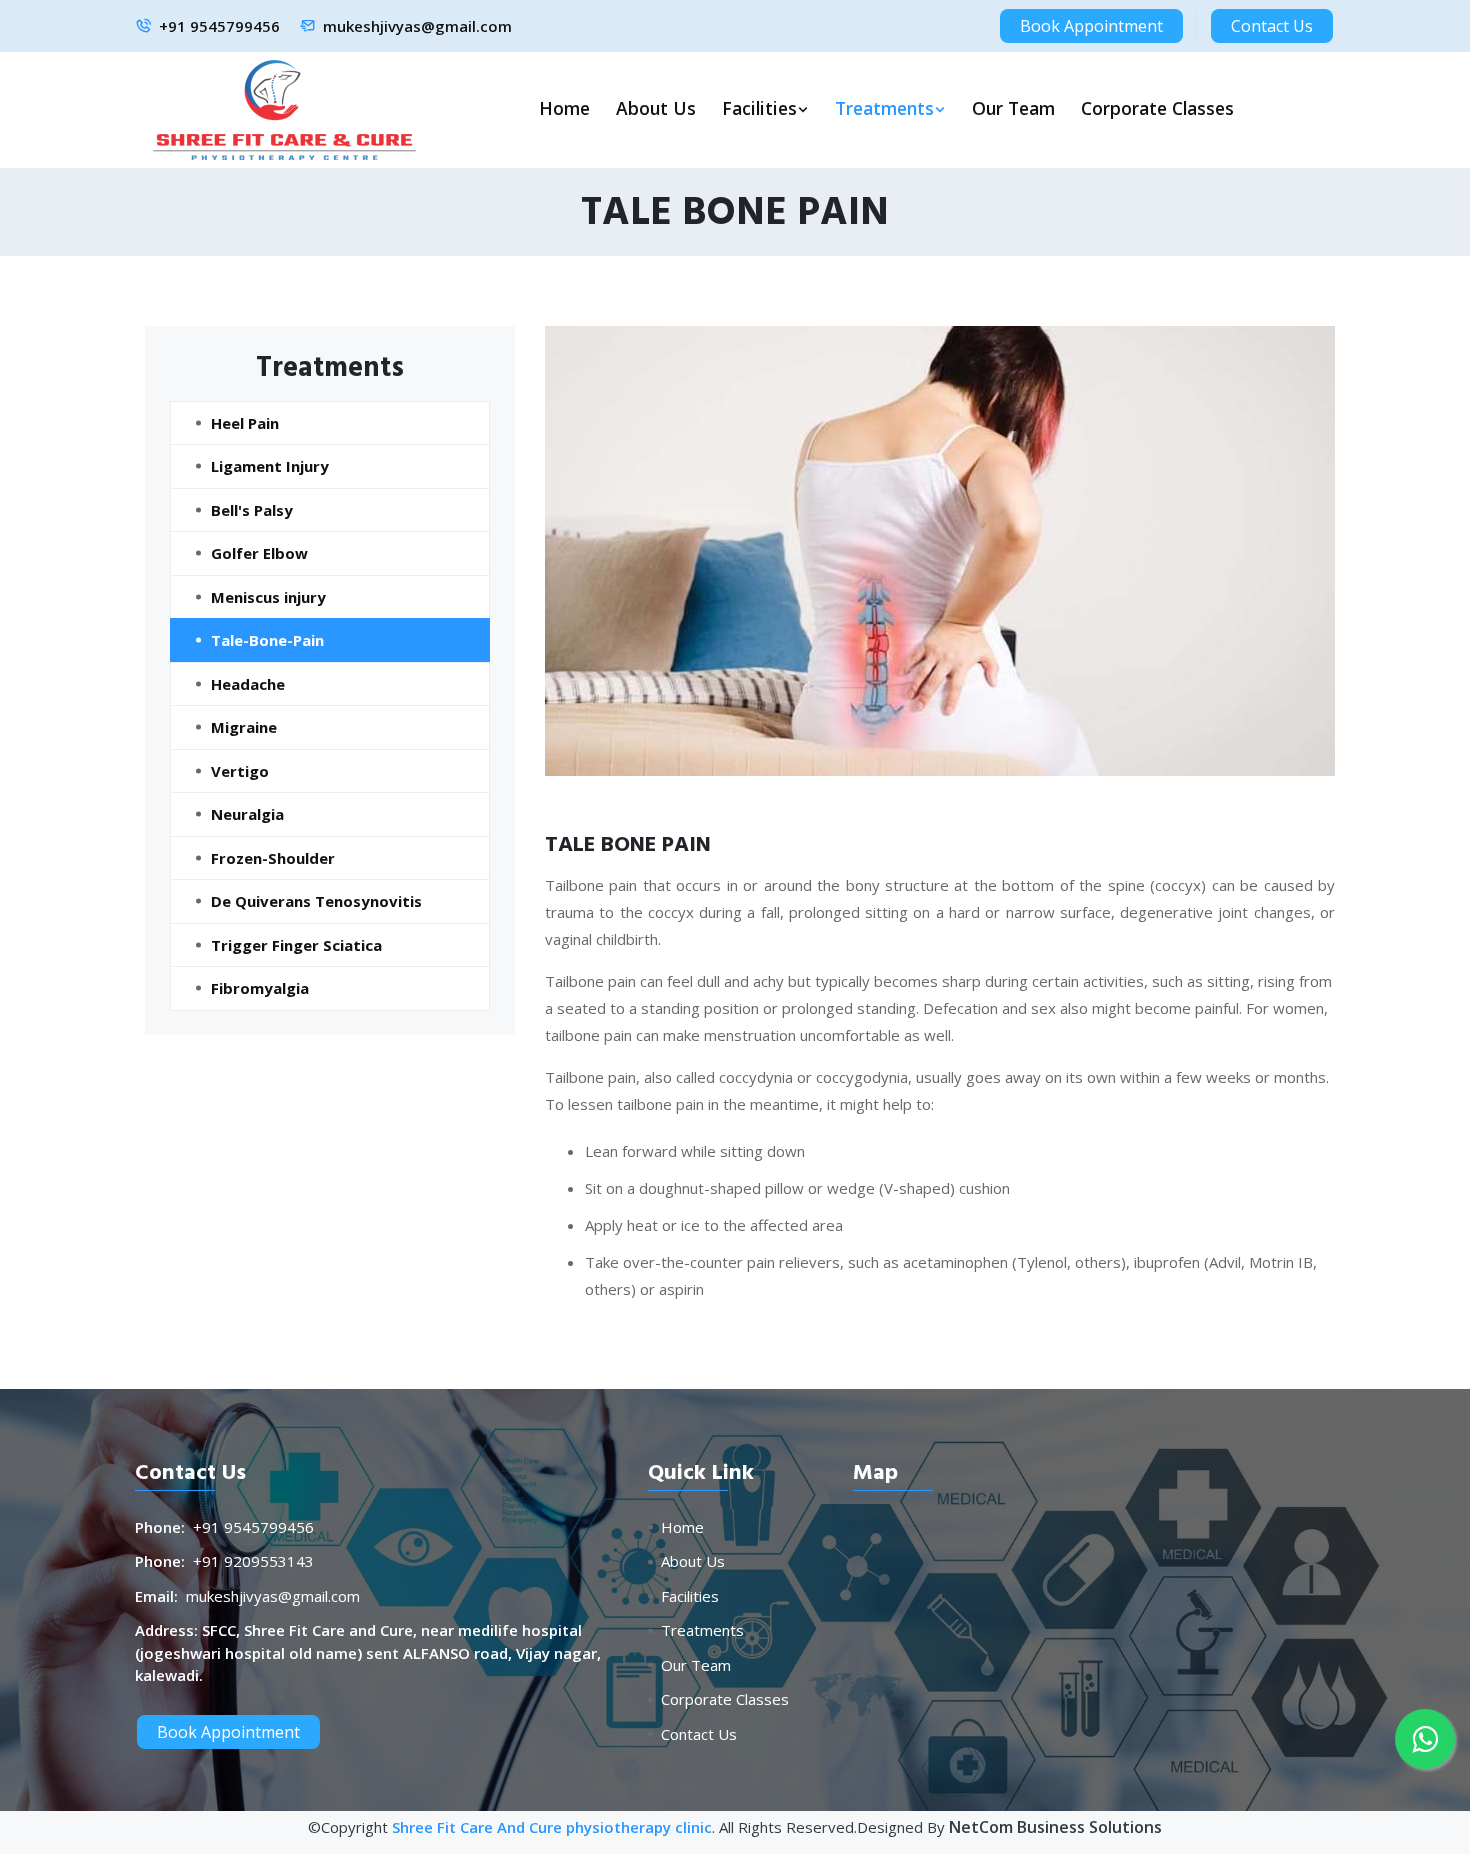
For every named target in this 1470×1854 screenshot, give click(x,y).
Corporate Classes (1157, 108)
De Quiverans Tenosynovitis (316, 901)
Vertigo (240, 771)
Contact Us (1272, 26)
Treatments (884, 108)
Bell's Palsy (252, 510)
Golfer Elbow (259, 553)
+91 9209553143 (253, 1561)
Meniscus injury (268, 597)
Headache (248, 684)
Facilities (759, 108)
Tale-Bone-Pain (267, 640)
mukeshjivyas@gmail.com (417, 26)
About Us (656, 108)
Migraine (244, 727)
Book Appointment (1091, 26)
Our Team (1013, 108)
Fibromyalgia (260, 988)
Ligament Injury (270, 466)
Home (564, 108)
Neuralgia (247, 814)
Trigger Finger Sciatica (296, 945)
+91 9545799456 (219, 26)
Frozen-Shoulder (273, 858)
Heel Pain (245, 423)
